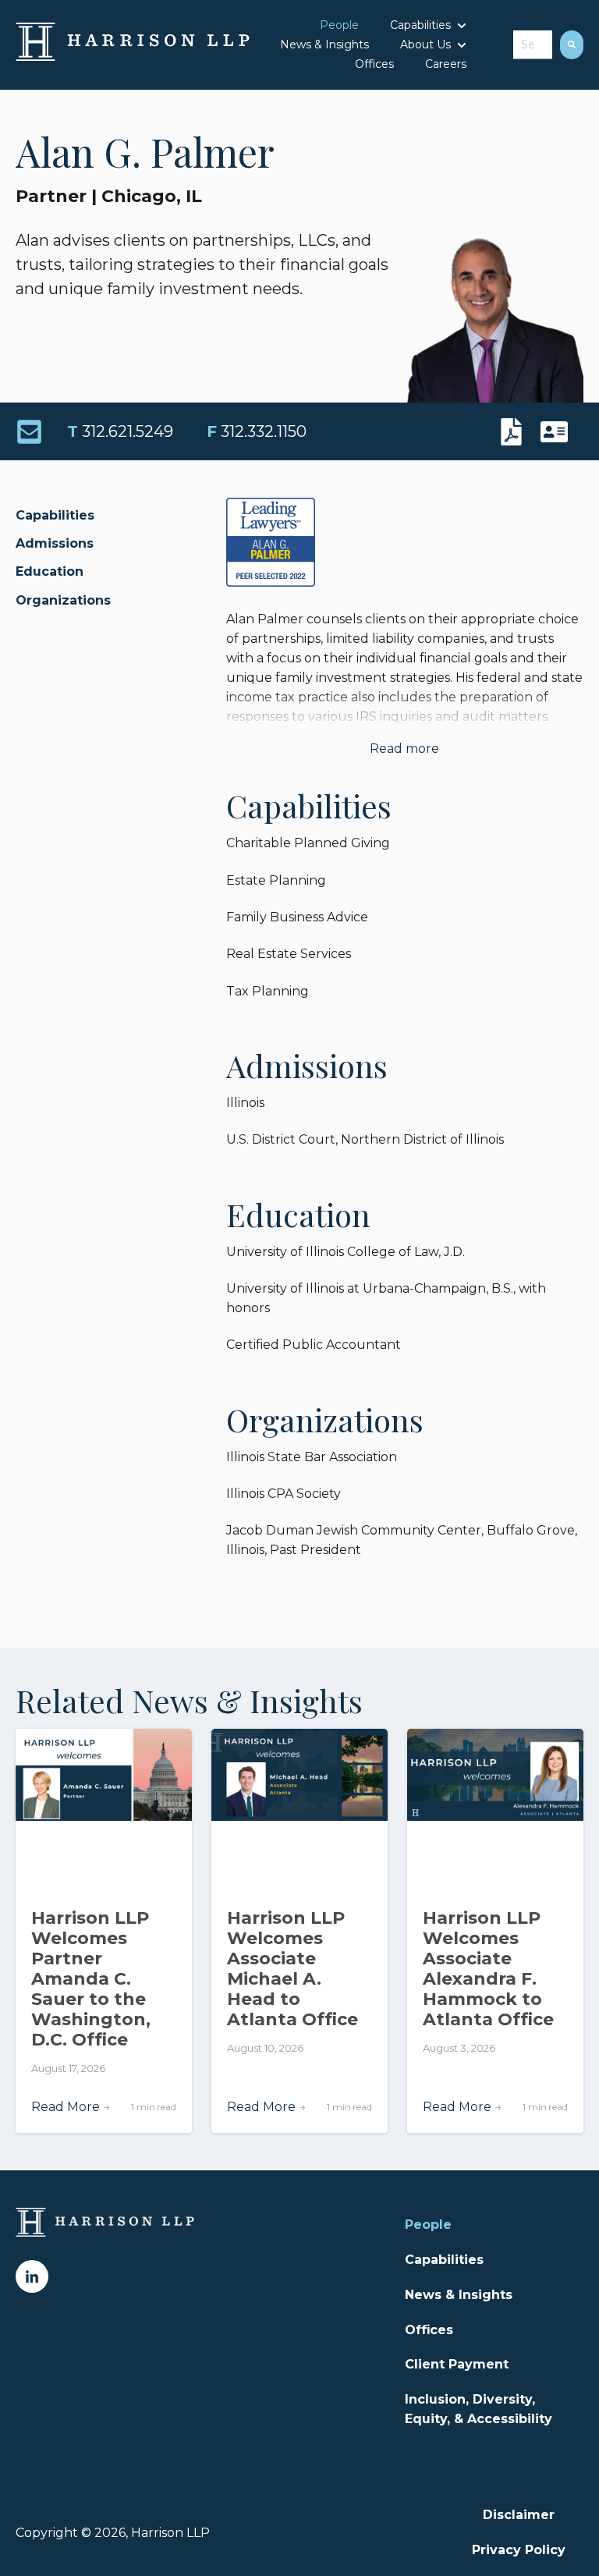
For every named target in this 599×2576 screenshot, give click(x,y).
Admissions (55, 543)
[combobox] (533, 45)
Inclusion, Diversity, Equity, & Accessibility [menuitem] (478, 2409)
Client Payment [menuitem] (457, 2364)
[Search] (572, 45)
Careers (446, 64)
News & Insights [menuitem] (459, 2295)
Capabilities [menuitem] (444, 2260)
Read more (404, 749)
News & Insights (324, 44)
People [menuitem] (428, 2225)
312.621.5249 (120, 431)
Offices (374, 64)
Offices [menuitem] (429, 2330)
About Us (425, 44)
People (339, 25)
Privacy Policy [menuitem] (519, 2550)
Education (50, 571)
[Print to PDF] (515, 432)
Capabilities (420, 25)
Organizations (63, 600)
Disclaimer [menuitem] (519, 2515)
